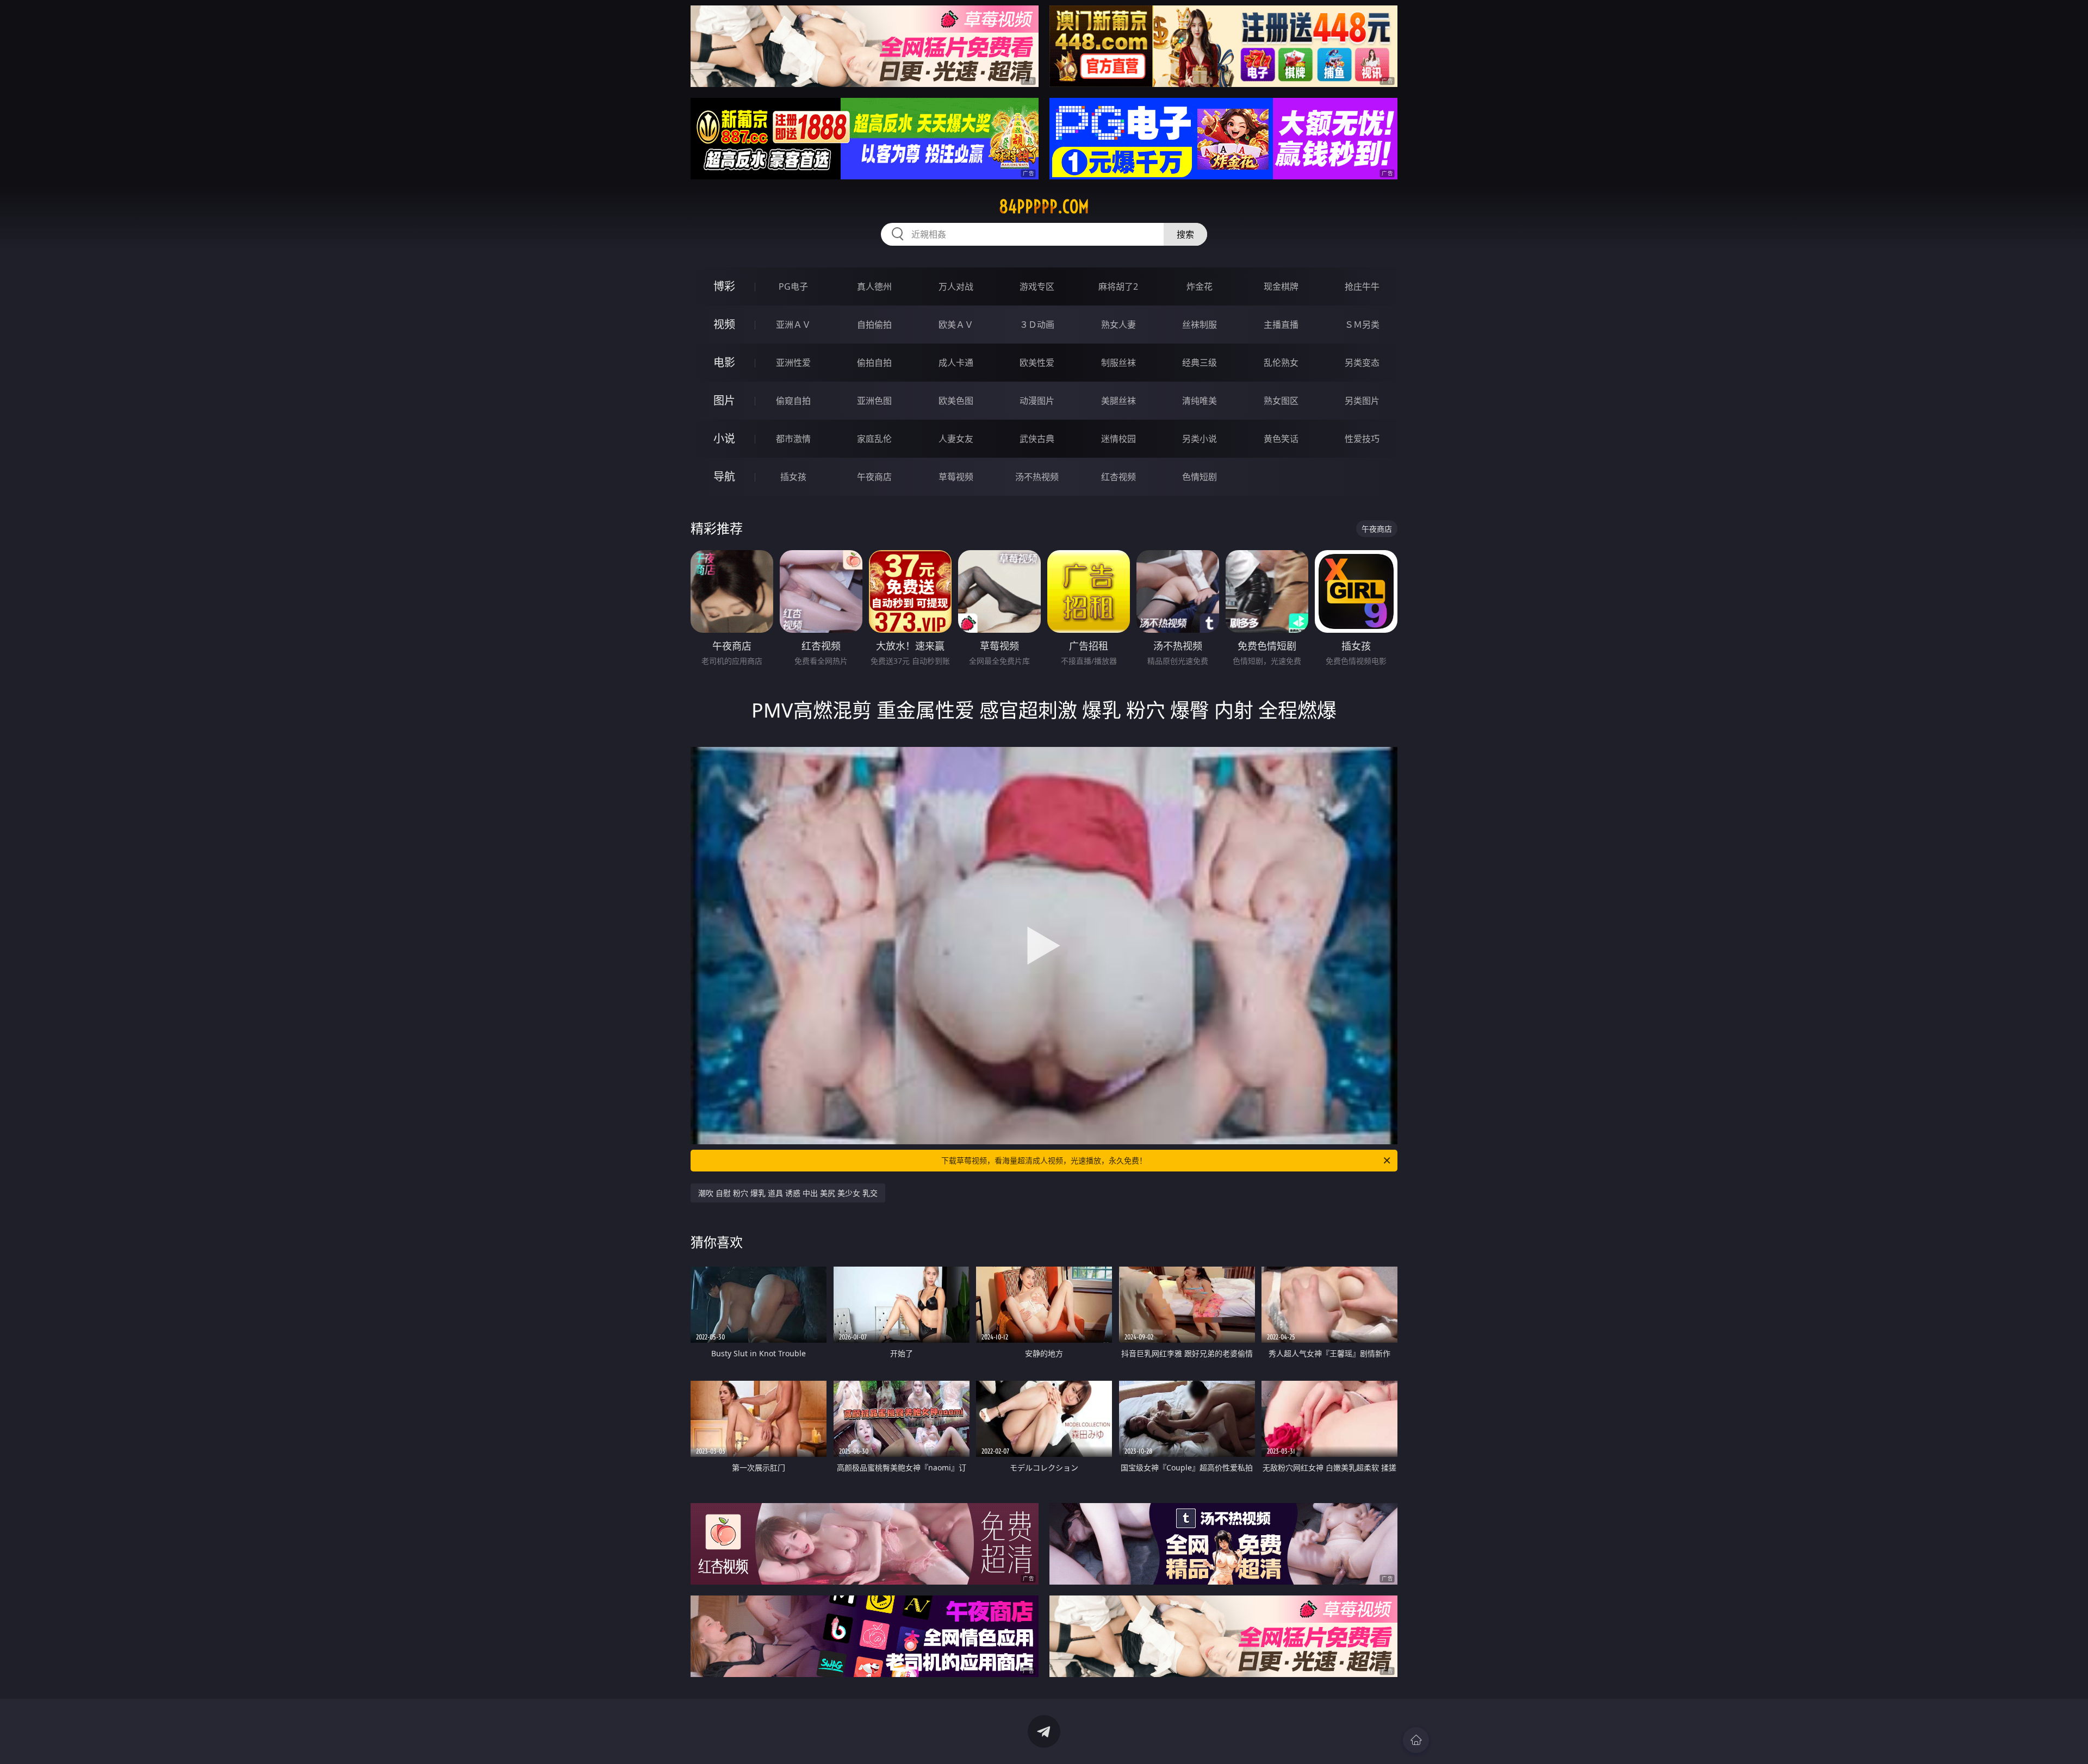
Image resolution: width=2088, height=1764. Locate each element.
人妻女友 (956, 439)
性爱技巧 (1362, 439)
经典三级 (1200, 363)
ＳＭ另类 (1362, 325)
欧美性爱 (1037, 363)
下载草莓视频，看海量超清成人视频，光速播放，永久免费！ (1044, 1160)
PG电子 (793, 286)
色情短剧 (1200, 477)
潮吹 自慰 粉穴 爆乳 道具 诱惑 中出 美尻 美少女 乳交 (788, 1193)
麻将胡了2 (1118, 286)
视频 (724, 324)
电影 (724, 362)
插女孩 (793, 477)
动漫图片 (1037, 401)
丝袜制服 (1200, 325)
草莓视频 (956, 477)
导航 (724, 476)
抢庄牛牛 (1362, 286)
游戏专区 (1037, 286)
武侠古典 (1037, 439)
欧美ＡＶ (956, 325)
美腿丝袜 (1118, 401)
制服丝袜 (1118, 363)
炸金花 (1200, 286)
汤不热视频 (1037, 477)
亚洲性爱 (793, 363)
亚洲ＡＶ (793, 325)
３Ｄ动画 (1037, 325)
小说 (724, 438)
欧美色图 (956, 401)
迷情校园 (1118, 439)
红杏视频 (1118, 477)
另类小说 (1200, 439)
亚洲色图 (874, 401)
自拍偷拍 (874, 325)
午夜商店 (874, 477)
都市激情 (793, 439)
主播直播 (1281, 325)
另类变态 (1362, 363)
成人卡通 (956, 363)
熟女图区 (1281, 401)
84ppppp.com (1044, 207)
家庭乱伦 (874, 439)
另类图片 (1362, 401)
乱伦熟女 (1281, 363)
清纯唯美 (1200, 401)
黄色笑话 (1281, 439)
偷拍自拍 (874, 363)
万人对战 (956, 286)
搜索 (1185, 234)
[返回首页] (1416, 1740)
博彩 (724, 286)
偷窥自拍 (793, 401)
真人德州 (874, 286)
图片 (724, 400)
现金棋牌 (1281, 286)
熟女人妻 (1118, 325)
